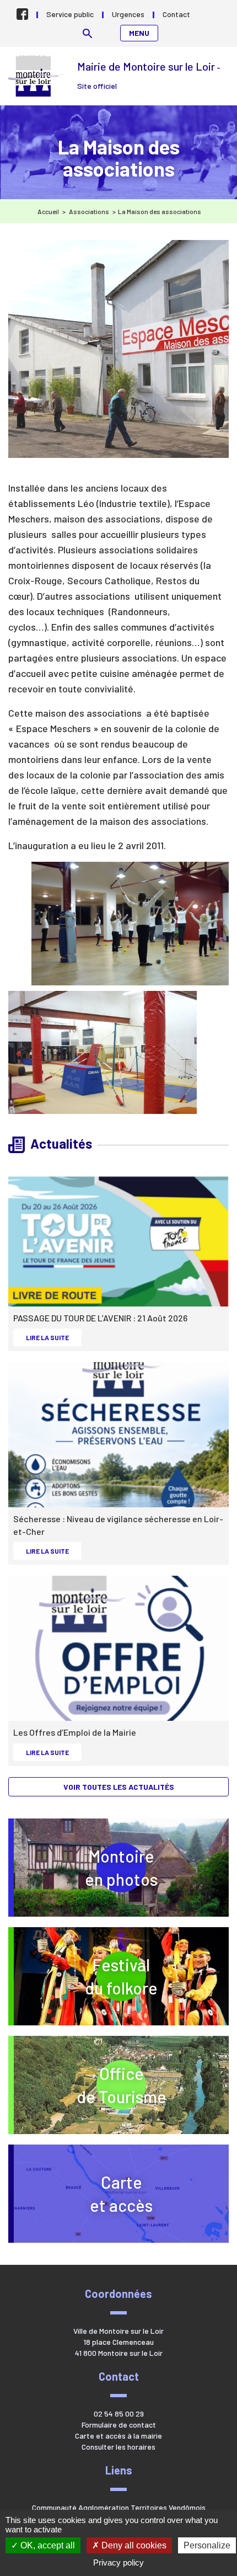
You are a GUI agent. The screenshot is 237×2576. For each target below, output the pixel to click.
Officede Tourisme (153, 2085)
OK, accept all (47, 2545)
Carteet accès (121, 2194)
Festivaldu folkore (157, 1976)
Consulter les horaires (118, 2447)
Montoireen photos (121, 1868)
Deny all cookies (133, 2545)
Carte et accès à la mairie (118, 2436)
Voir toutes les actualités (119, 1787)
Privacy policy (118, 2562)
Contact (176, 14)
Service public (70, 14)
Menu (139, 33)
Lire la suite (53, 1337)
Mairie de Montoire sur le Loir (37, 76)
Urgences (128, 14)
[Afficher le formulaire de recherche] (87, 33)
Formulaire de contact (119, 2425)
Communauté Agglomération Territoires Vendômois (119, 2507)
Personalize (207, 2545)
